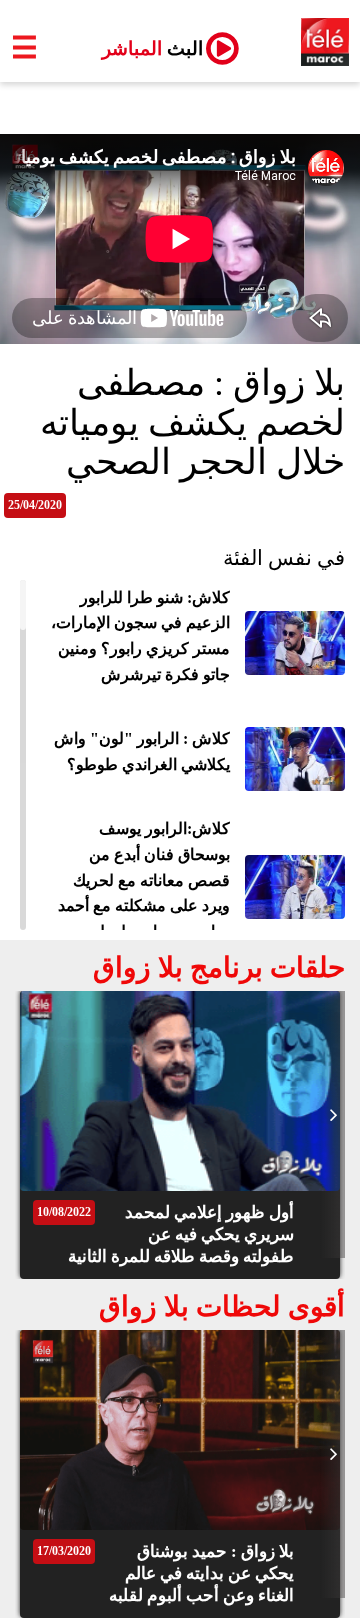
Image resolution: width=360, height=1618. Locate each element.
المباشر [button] (144, 48)
